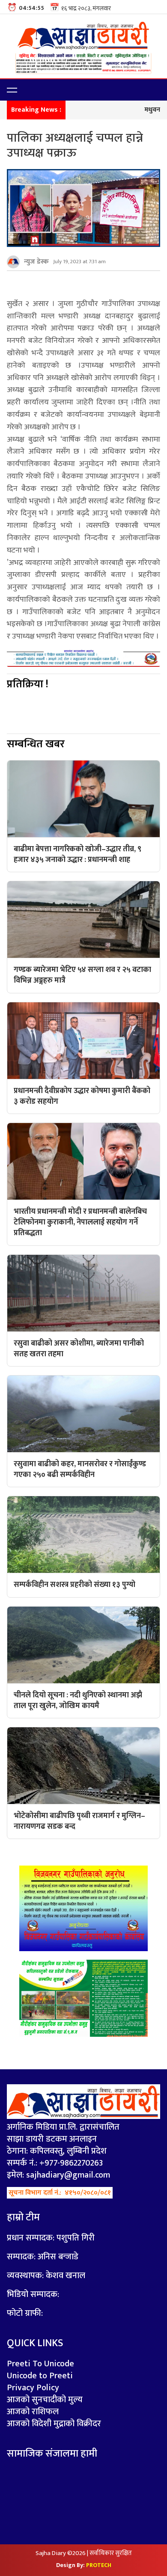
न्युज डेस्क (36, 262)
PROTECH (99, 2565)
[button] (12, 90)
